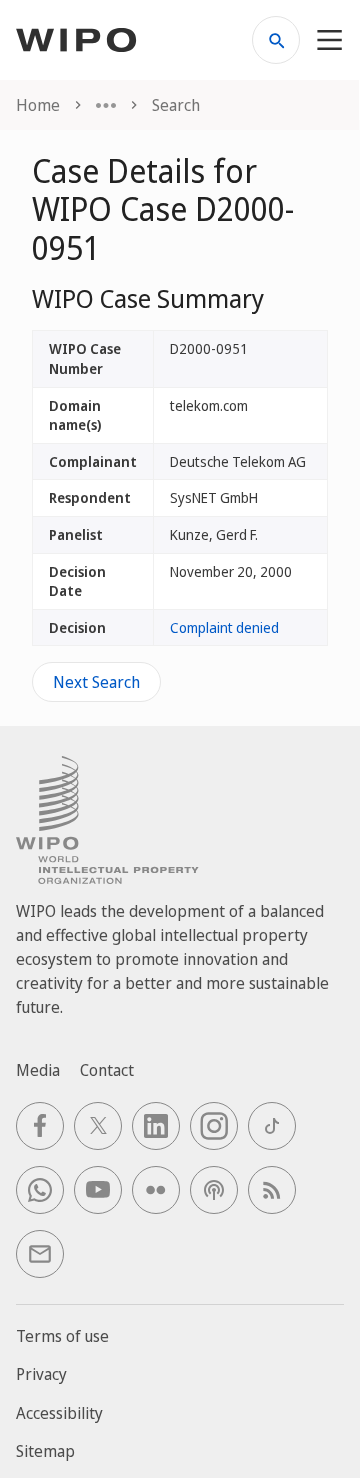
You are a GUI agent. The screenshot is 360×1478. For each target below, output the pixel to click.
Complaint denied (224, 627)
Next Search (96, 682)
